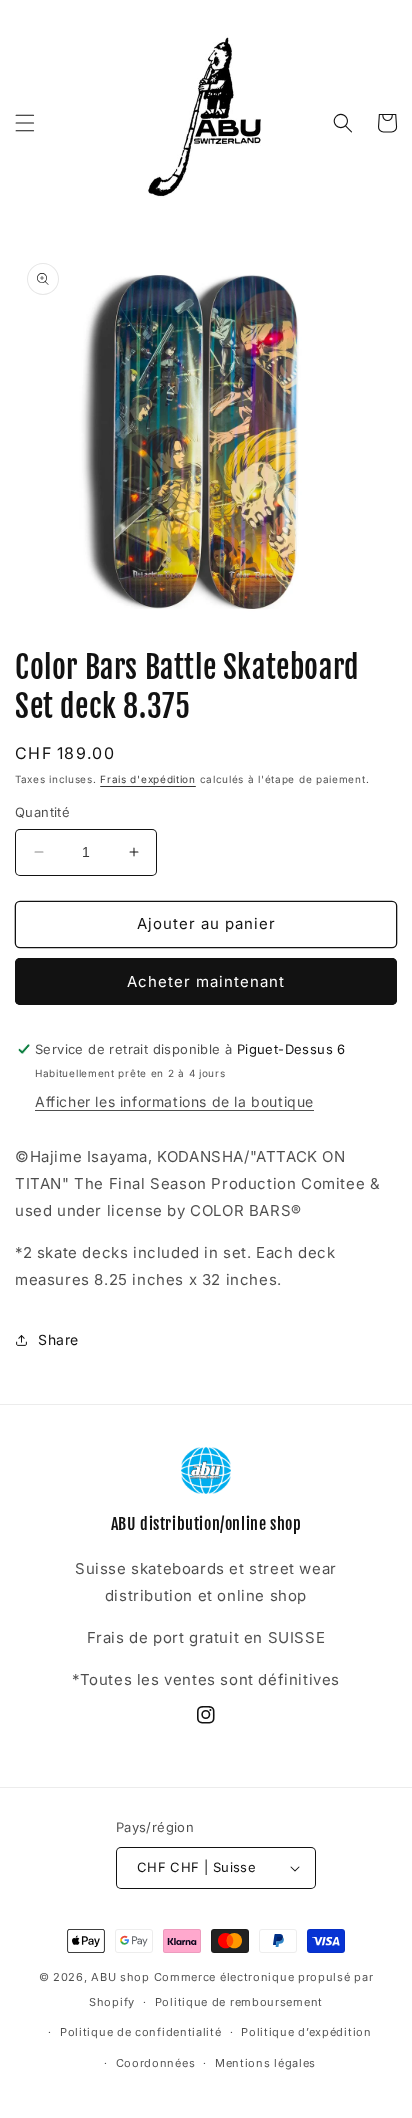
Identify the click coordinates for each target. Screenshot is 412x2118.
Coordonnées (156, 2063)
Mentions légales (265, 2063)
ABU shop (120, 1977)
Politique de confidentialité (141, 2032)
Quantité (42, 812)
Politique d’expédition (306, 2032)
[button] (25, 123)
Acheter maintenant (206, 981)
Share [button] (58, 1339)
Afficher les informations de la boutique (174, 1101)
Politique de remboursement (239, 2002)
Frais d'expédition (148, 779)
